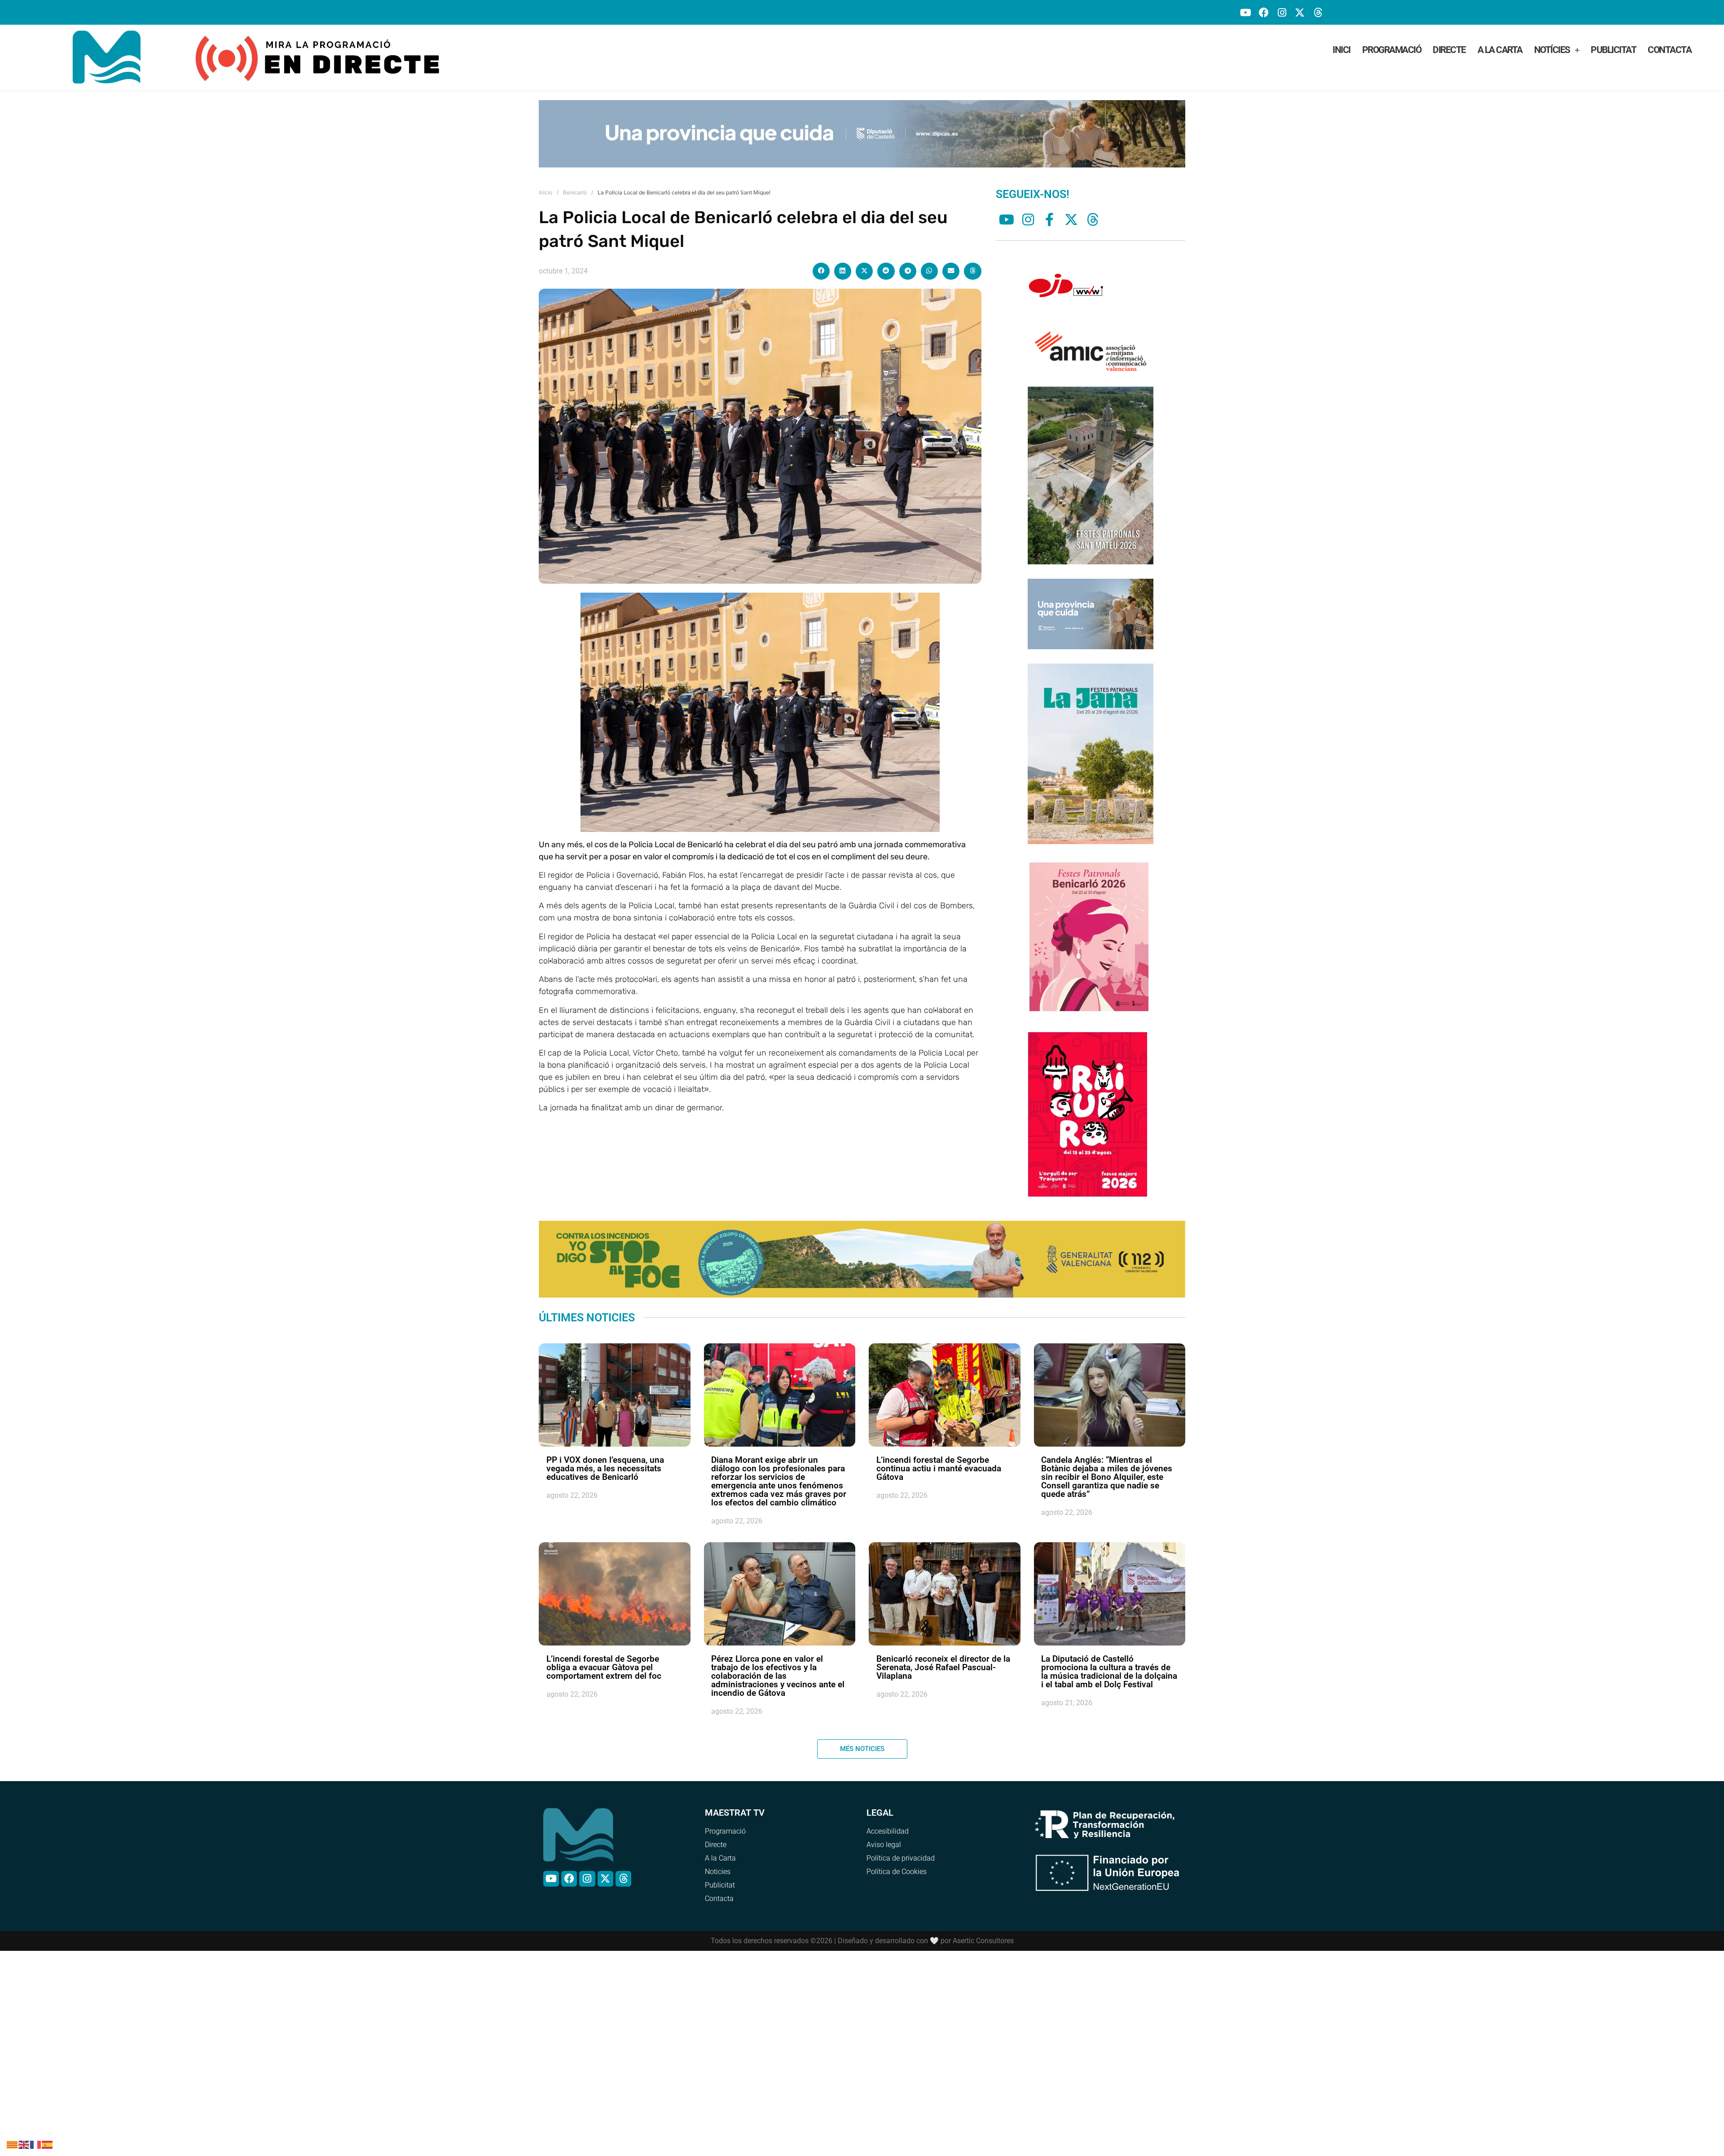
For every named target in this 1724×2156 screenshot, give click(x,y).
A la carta (1500, 50)
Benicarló (575, 179)
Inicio (545, 179)
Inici (1341, 50)
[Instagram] (1282, 12)
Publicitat (1613, 50)
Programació (1392, 50)
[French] (36, 2144)
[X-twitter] (1300, 12)
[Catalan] (13, 2144)
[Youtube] (1246, 12)
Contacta (1669, 50)
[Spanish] (48, 2144)
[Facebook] (1264, 12)
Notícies (1552, 50)
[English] (24, 2144)
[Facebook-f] (1050, 207)
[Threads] (1318, 12)
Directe (1449, 50)
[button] (821, 258)
